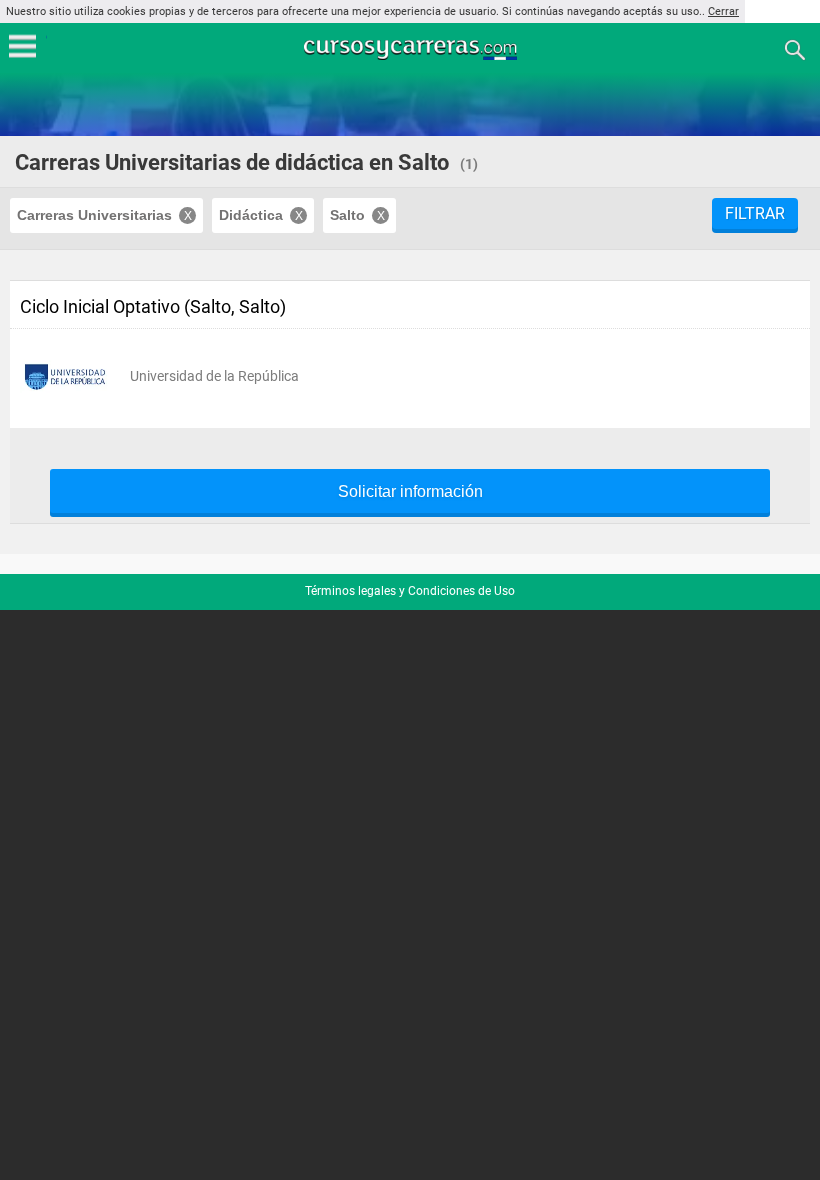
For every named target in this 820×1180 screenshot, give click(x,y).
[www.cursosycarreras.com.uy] (412, 48)
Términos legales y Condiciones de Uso (410, 591)
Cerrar (723, 11)
